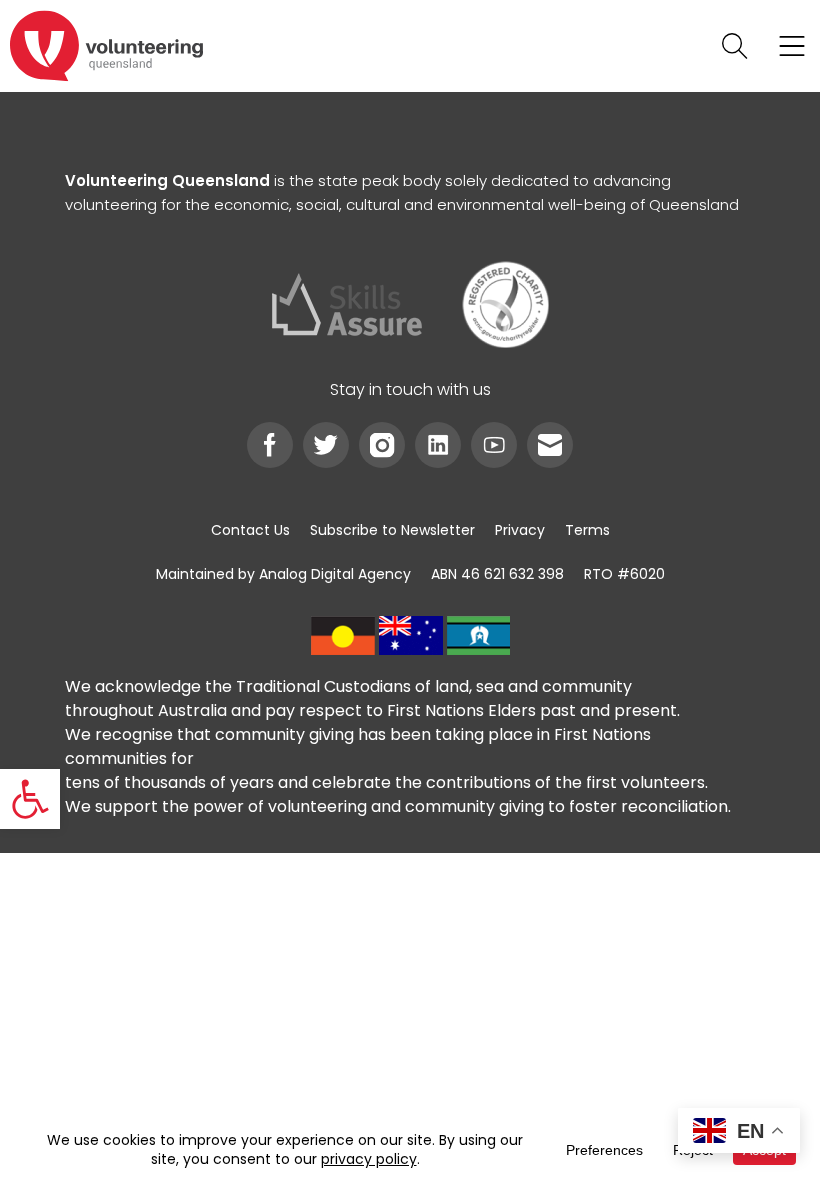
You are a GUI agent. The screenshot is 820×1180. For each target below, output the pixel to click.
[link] (30, 799)
